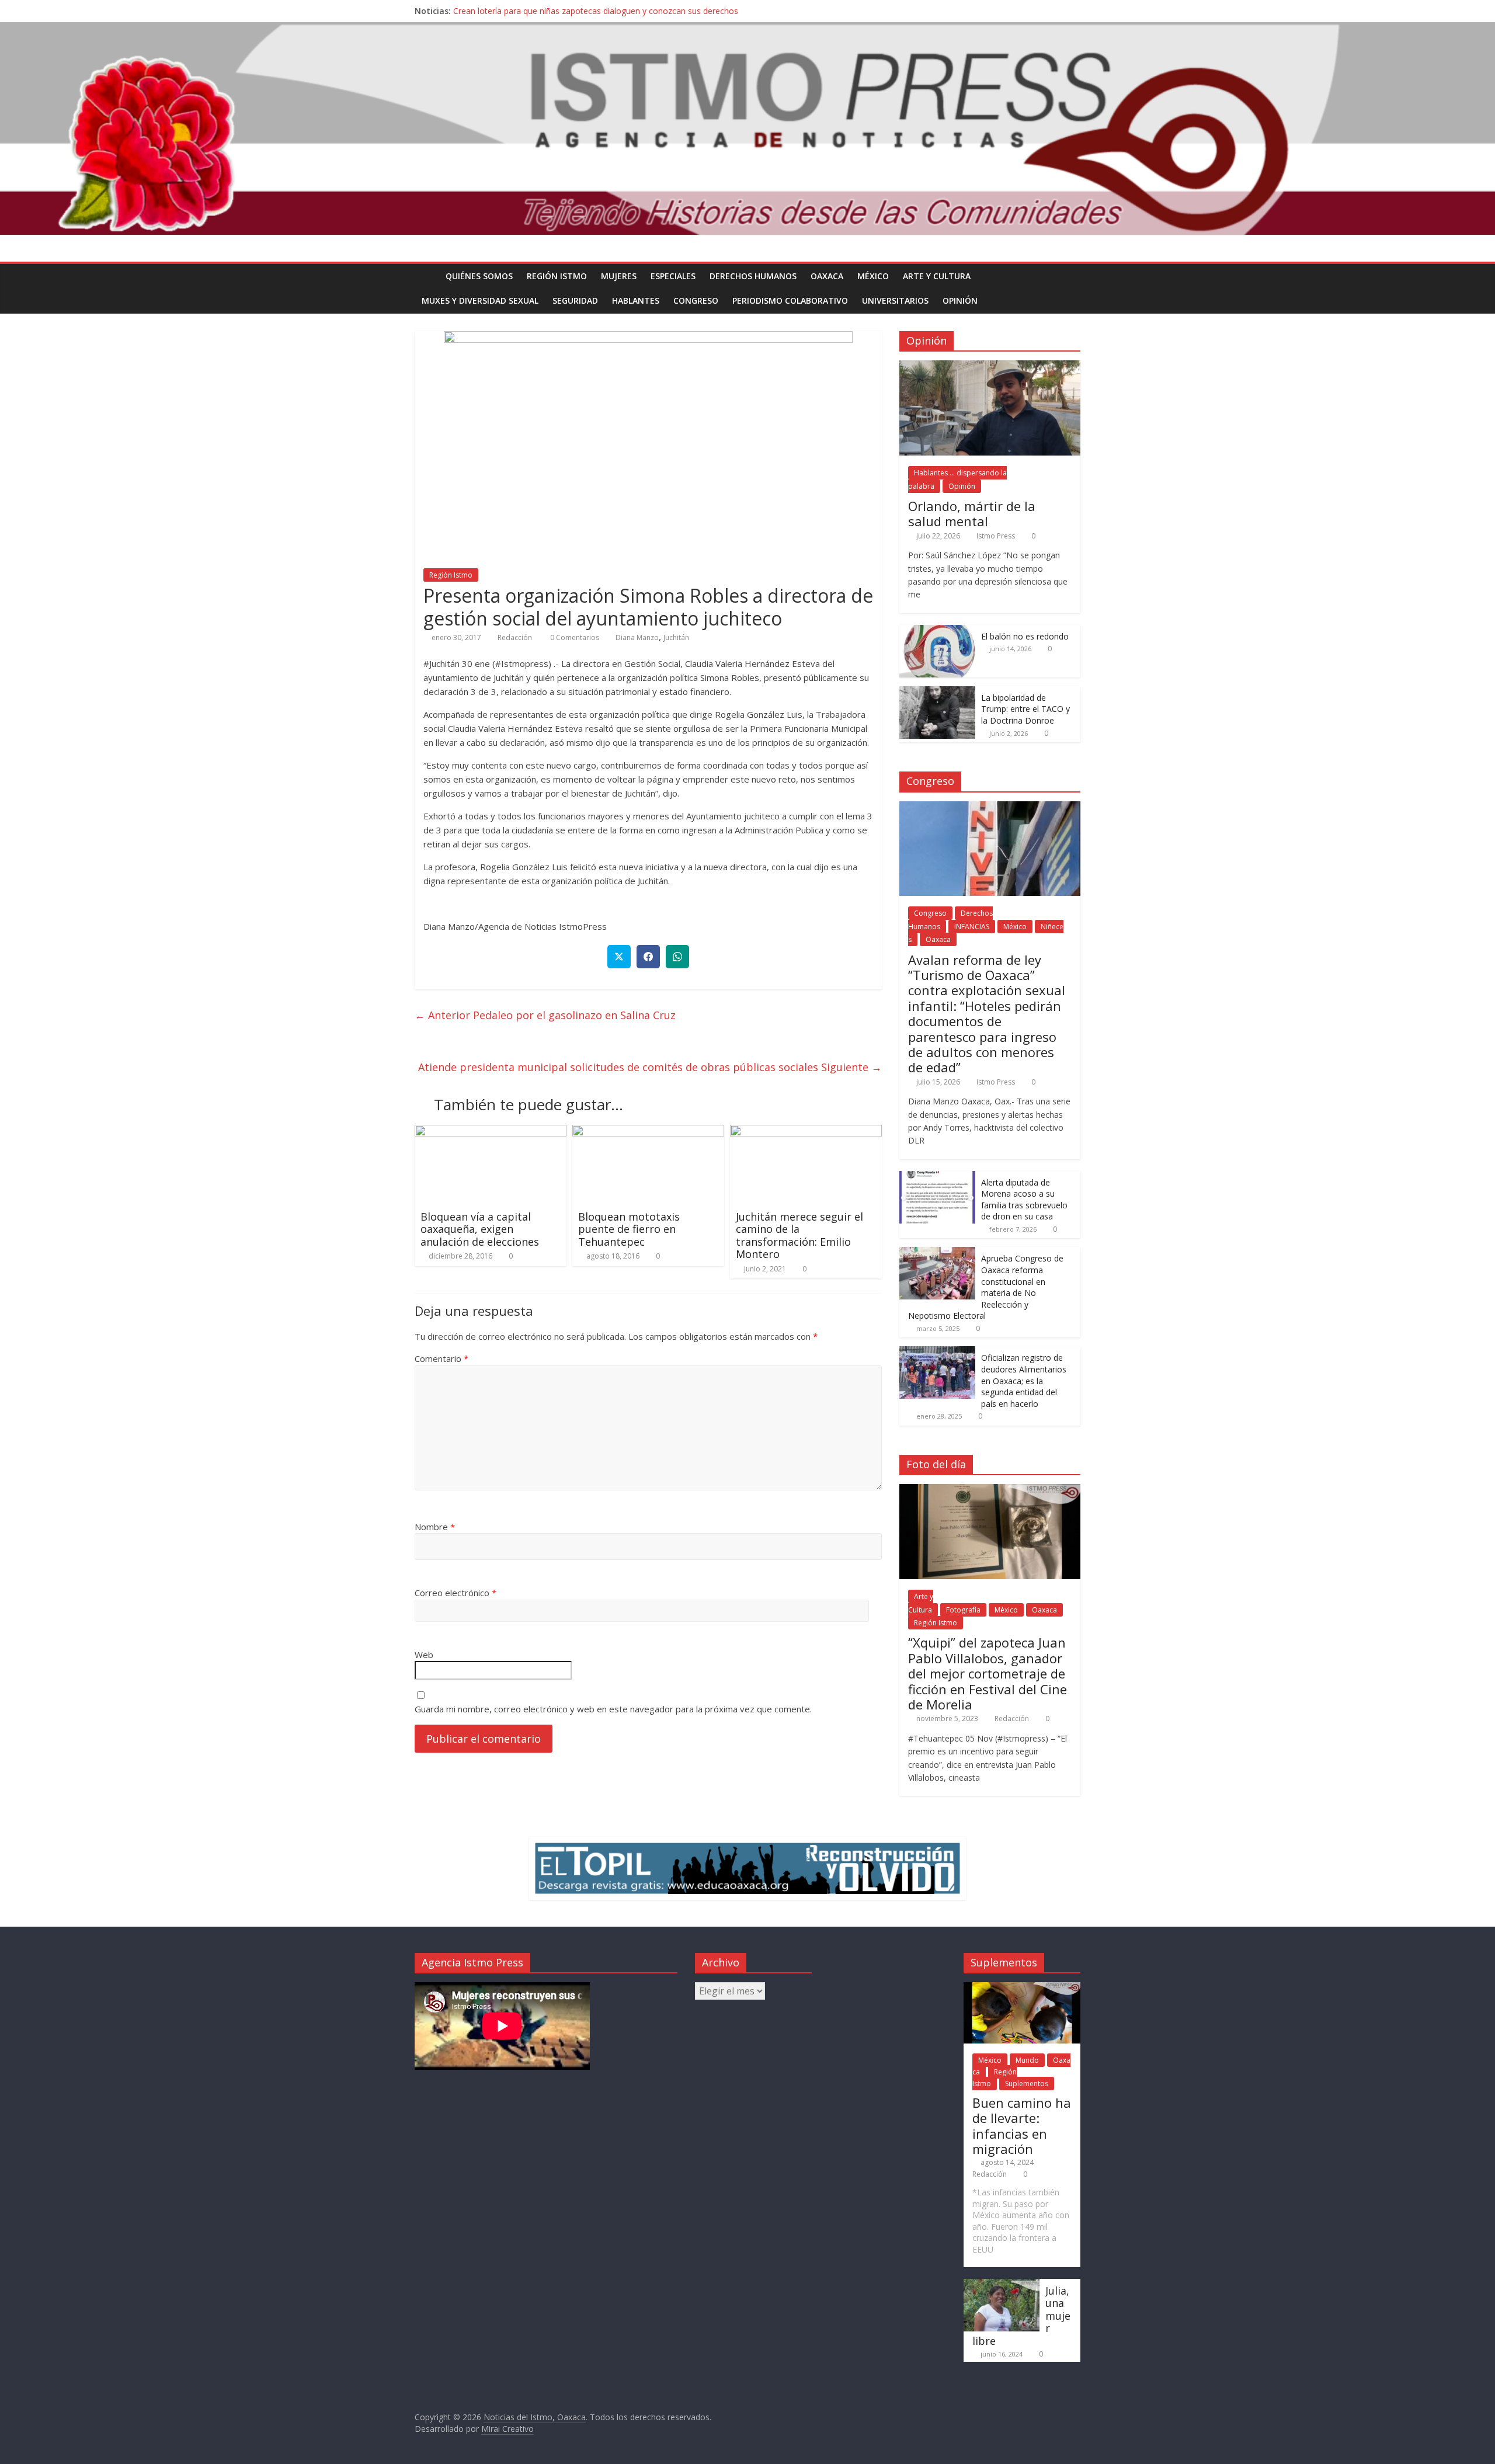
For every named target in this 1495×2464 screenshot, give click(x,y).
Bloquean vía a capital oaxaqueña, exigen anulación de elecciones (480, 1229)
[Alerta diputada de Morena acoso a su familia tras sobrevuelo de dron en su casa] (937, 1177)
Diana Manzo (637, 637)
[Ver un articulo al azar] (1069, 276)
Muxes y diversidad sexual (480, 300)
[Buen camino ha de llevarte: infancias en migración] (1022, 1988)
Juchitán (676, 637)
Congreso (696, 300)
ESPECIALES (673, 276)
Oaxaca (827, 276)
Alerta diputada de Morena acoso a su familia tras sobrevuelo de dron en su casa (1024, 1200)
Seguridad (575, 300)
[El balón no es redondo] (937, 631)
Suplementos (1027, 2084)
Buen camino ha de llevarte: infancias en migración (1022, 2126)
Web (424, 1655)
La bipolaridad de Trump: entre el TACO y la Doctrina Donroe (1025, 709)
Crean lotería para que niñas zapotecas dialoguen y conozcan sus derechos (596, 11)
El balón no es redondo (1025, 636)
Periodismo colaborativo (790, 300)
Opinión (960, 300)
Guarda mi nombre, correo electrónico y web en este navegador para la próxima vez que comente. (613, 1709)
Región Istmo (557, 276)
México (873, 276)
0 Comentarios (574, 637)
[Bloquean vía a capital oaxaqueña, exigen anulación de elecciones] (491, 1132)
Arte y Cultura (937, 276)
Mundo (1027, 2060)
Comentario (441, 1358)
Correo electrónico (456, 1593)
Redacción (515, 637)
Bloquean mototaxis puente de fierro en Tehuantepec (629, 1229)
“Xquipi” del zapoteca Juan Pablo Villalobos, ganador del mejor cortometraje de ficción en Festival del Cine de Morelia (988, 1673)
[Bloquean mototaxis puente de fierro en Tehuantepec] (648, 1132)
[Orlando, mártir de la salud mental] (990, 366)
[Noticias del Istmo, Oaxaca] (747, 129)
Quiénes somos (479, 276)
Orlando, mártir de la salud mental (972, 513)
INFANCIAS (972, 927)
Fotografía (963, 1610)
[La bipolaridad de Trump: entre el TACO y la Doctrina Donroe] (937, 692)
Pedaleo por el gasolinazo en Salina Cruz (545, 1015)
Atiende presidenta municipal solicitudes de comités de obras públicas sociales (650, 1067)
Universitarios (895, 300)
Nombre (435, 1527)
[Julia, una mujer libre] (1002, 2284)
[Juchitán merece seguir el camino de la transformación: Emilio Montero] (806, 1132)
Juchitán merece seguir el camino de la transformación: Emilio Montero (799, 1236)
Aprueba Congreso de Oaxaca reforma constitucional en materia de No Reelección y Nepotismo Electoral (986, 1287)
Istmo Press (996, 536)
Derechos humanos (753, 276)
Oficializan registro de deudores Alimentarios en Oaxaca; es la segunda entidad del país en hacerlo (1024, 1380)
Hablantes (636, 300)
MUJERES (619, 276)
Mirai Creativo (507, 2429)
